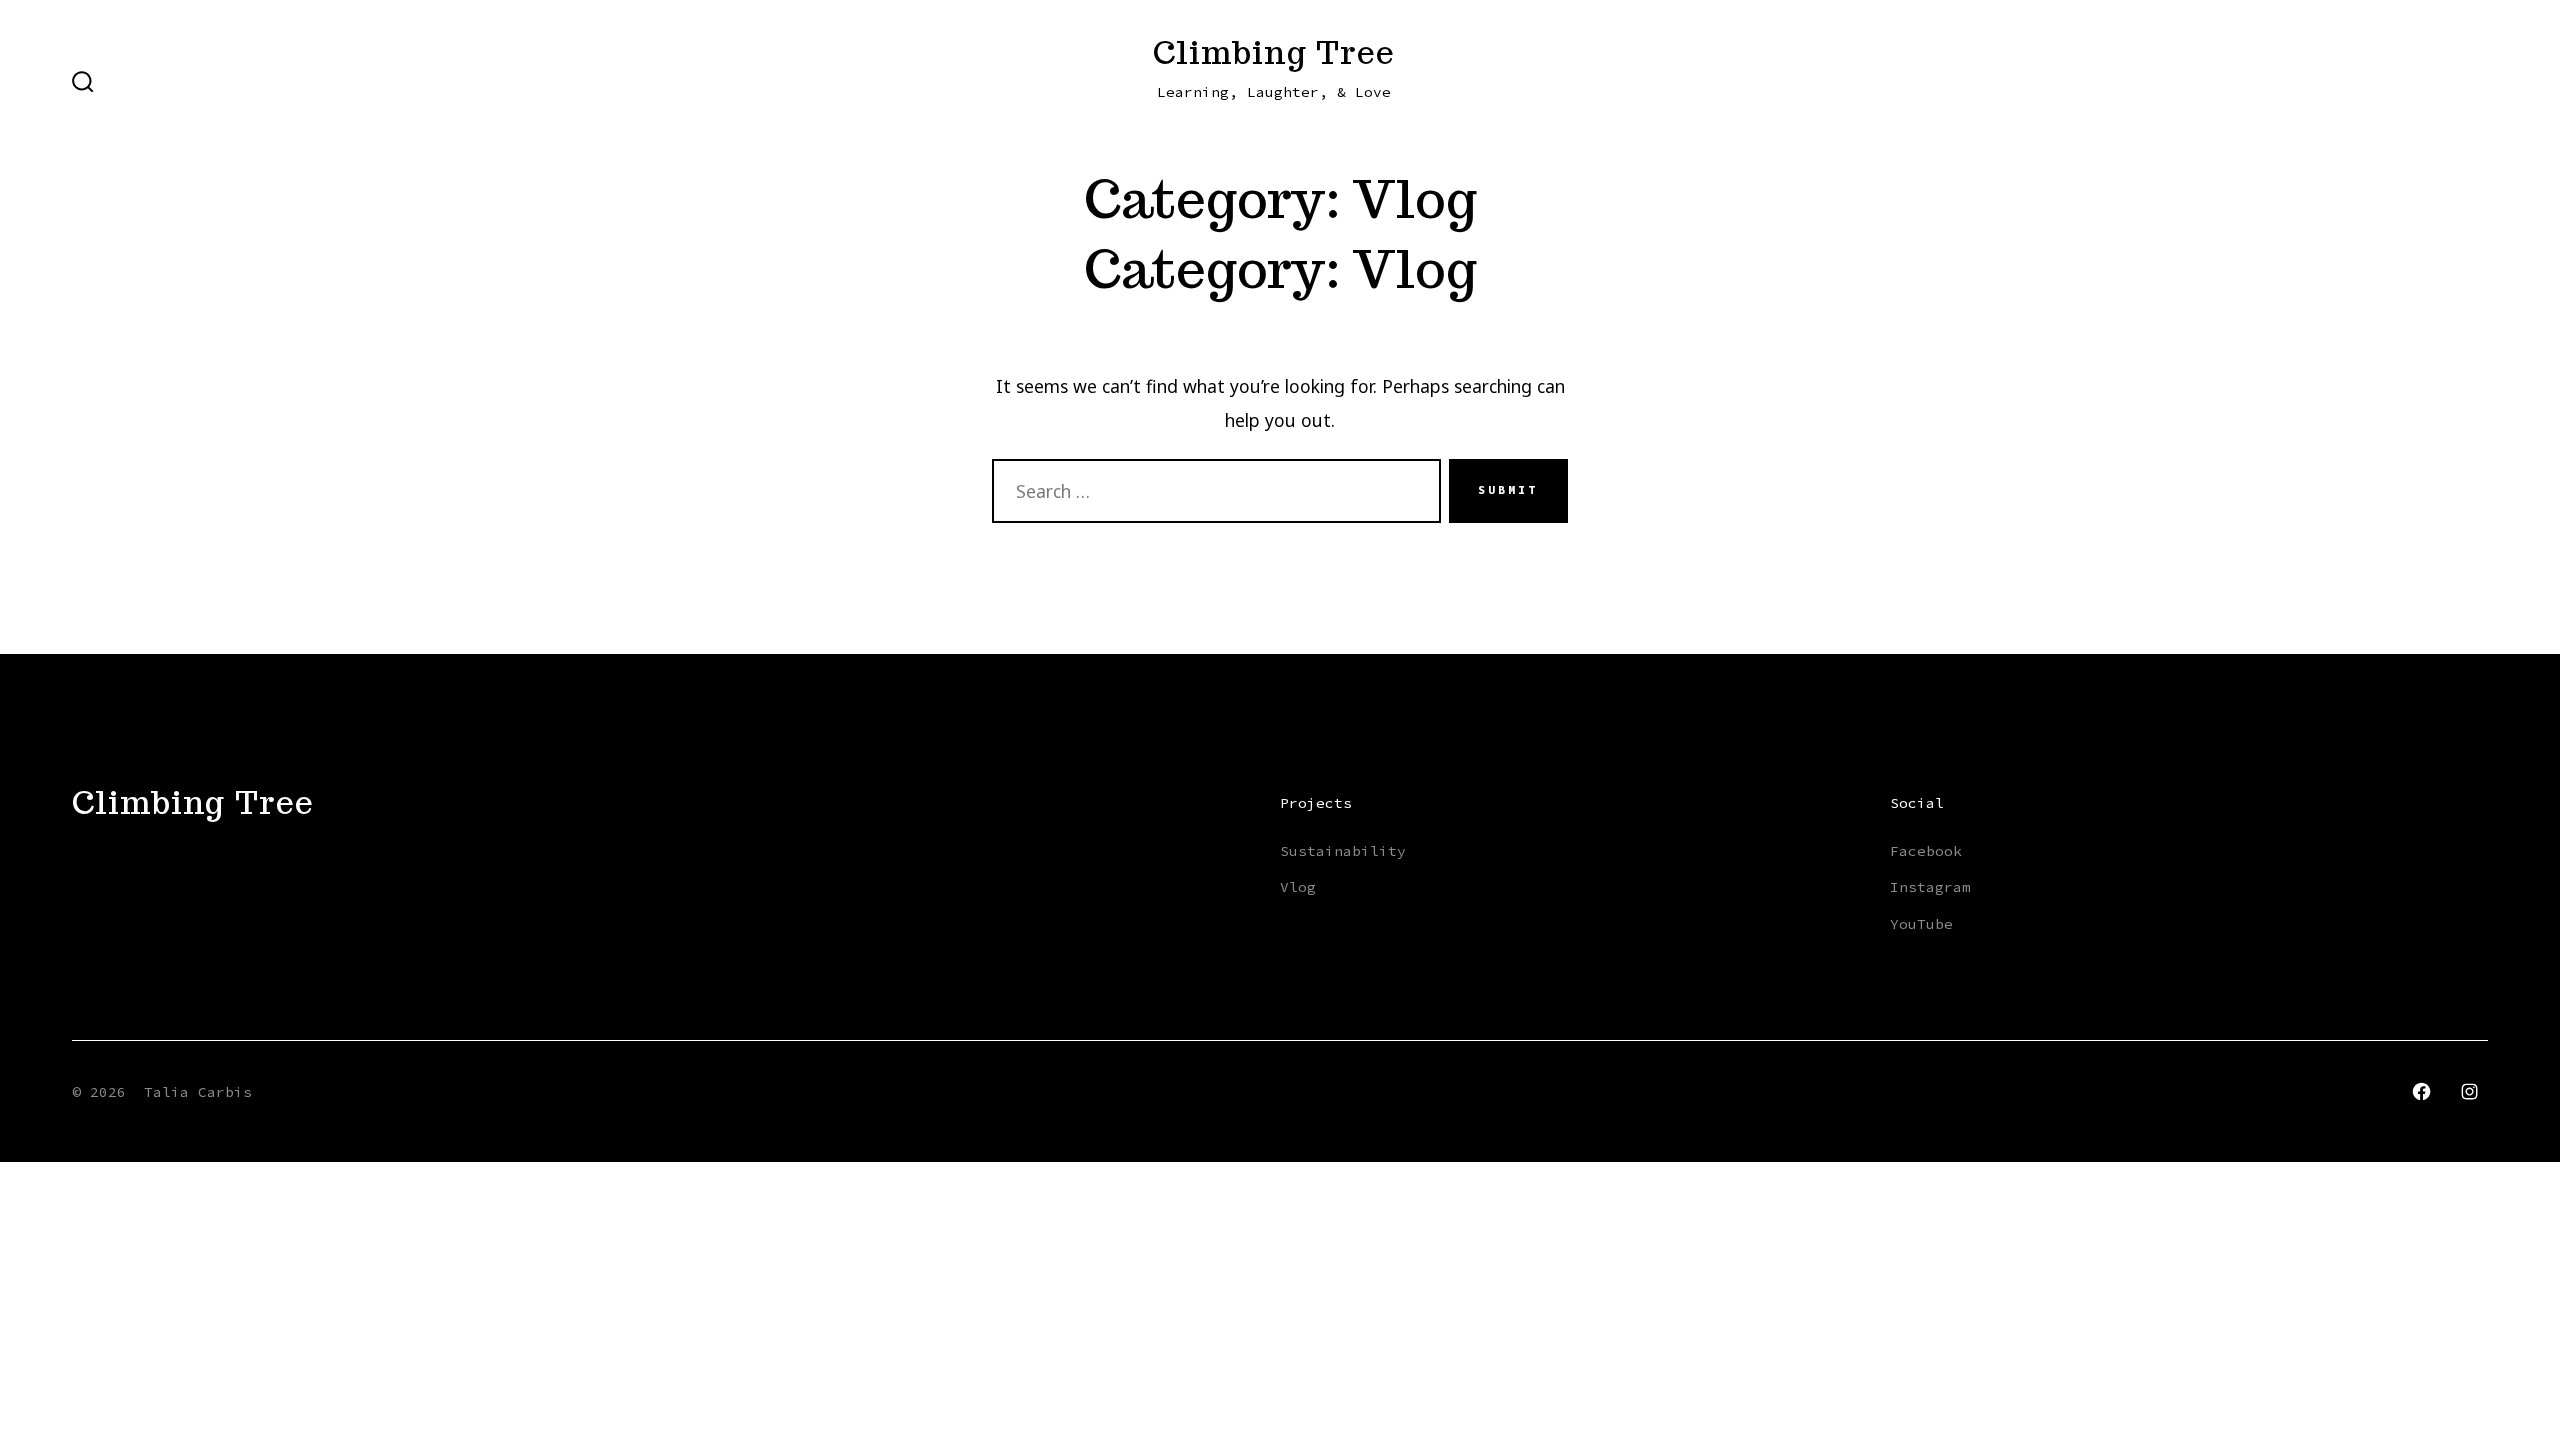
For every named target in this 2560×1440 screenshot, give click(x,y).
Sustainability (1343, 851)
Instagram (1930, 887)
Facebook (1926, 851)
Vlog (1298, 887)
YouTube (1921, 924)
